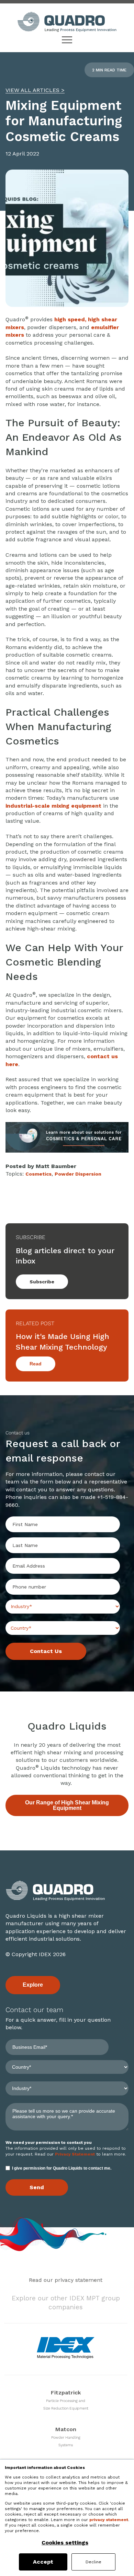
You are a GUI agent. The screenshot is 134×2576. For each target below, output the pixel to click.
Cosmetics (38, 1174)
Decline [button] (93, 2562)
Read (36, 1364)
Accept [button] (43, 2562)
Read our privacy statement (66, 2280)
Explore (33, 1985)
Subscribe (42, 1282)
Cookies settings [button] (65, 2543)
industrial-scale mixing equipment (53, 806)
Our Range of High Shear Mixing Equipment (67, 1805)
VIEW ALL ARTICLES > (35, 90)
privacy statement (109, 2520)
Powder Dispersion (78, 1174)
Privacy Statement (75, 2154)
